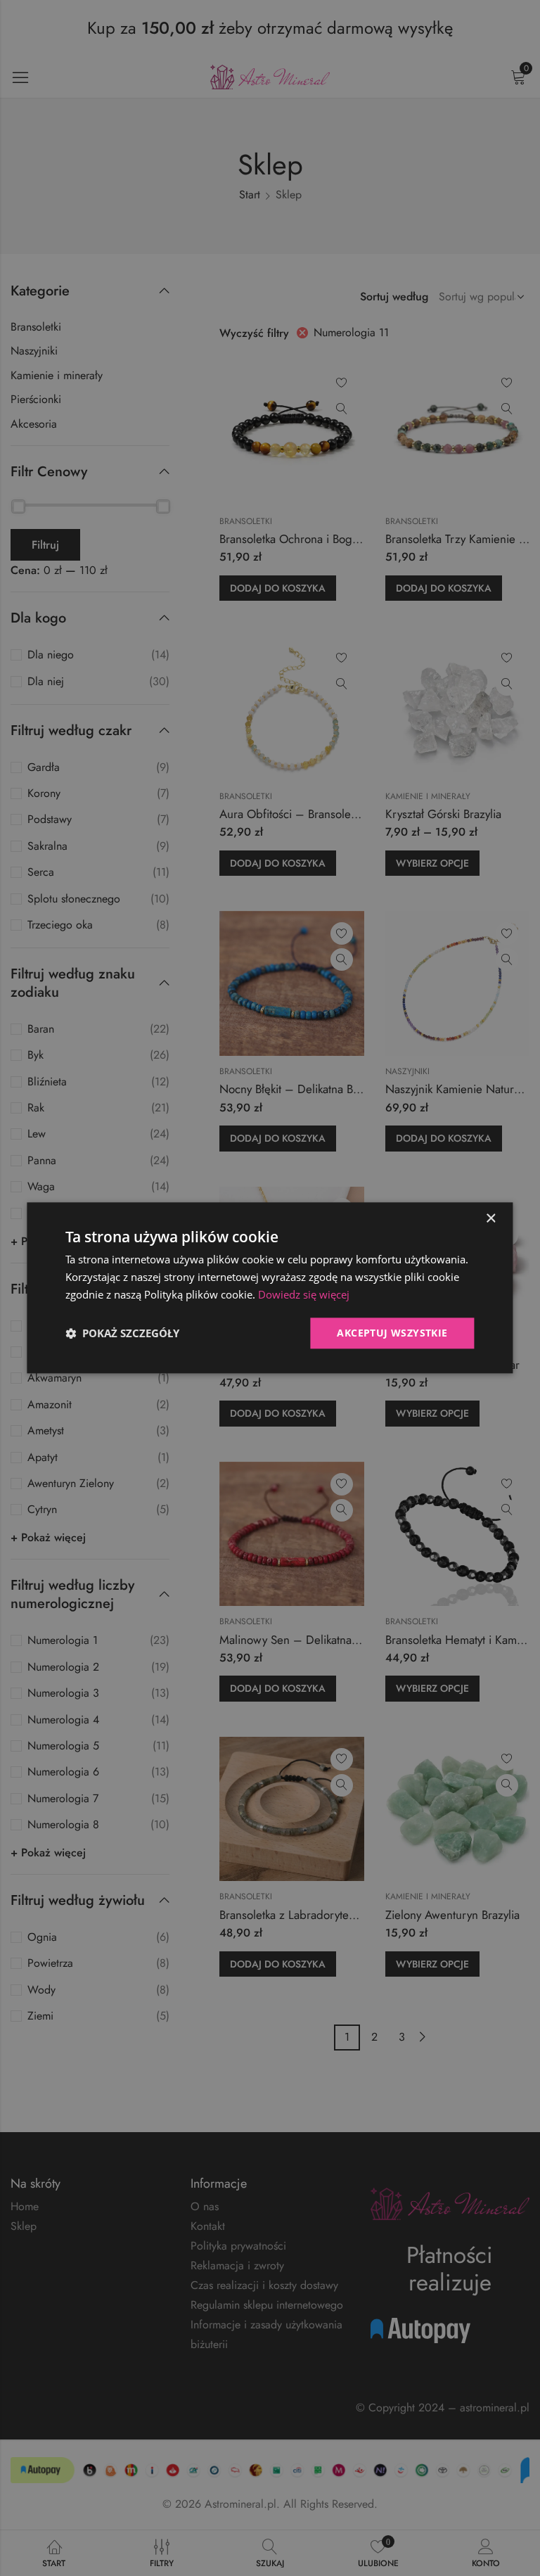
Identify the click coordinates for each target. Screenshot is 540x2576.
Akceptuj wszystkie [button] (392, 1333)
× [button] (490, 1219)
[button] (122, 1333)
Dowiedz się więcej (304, 1294)
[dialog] (270, 1288)
